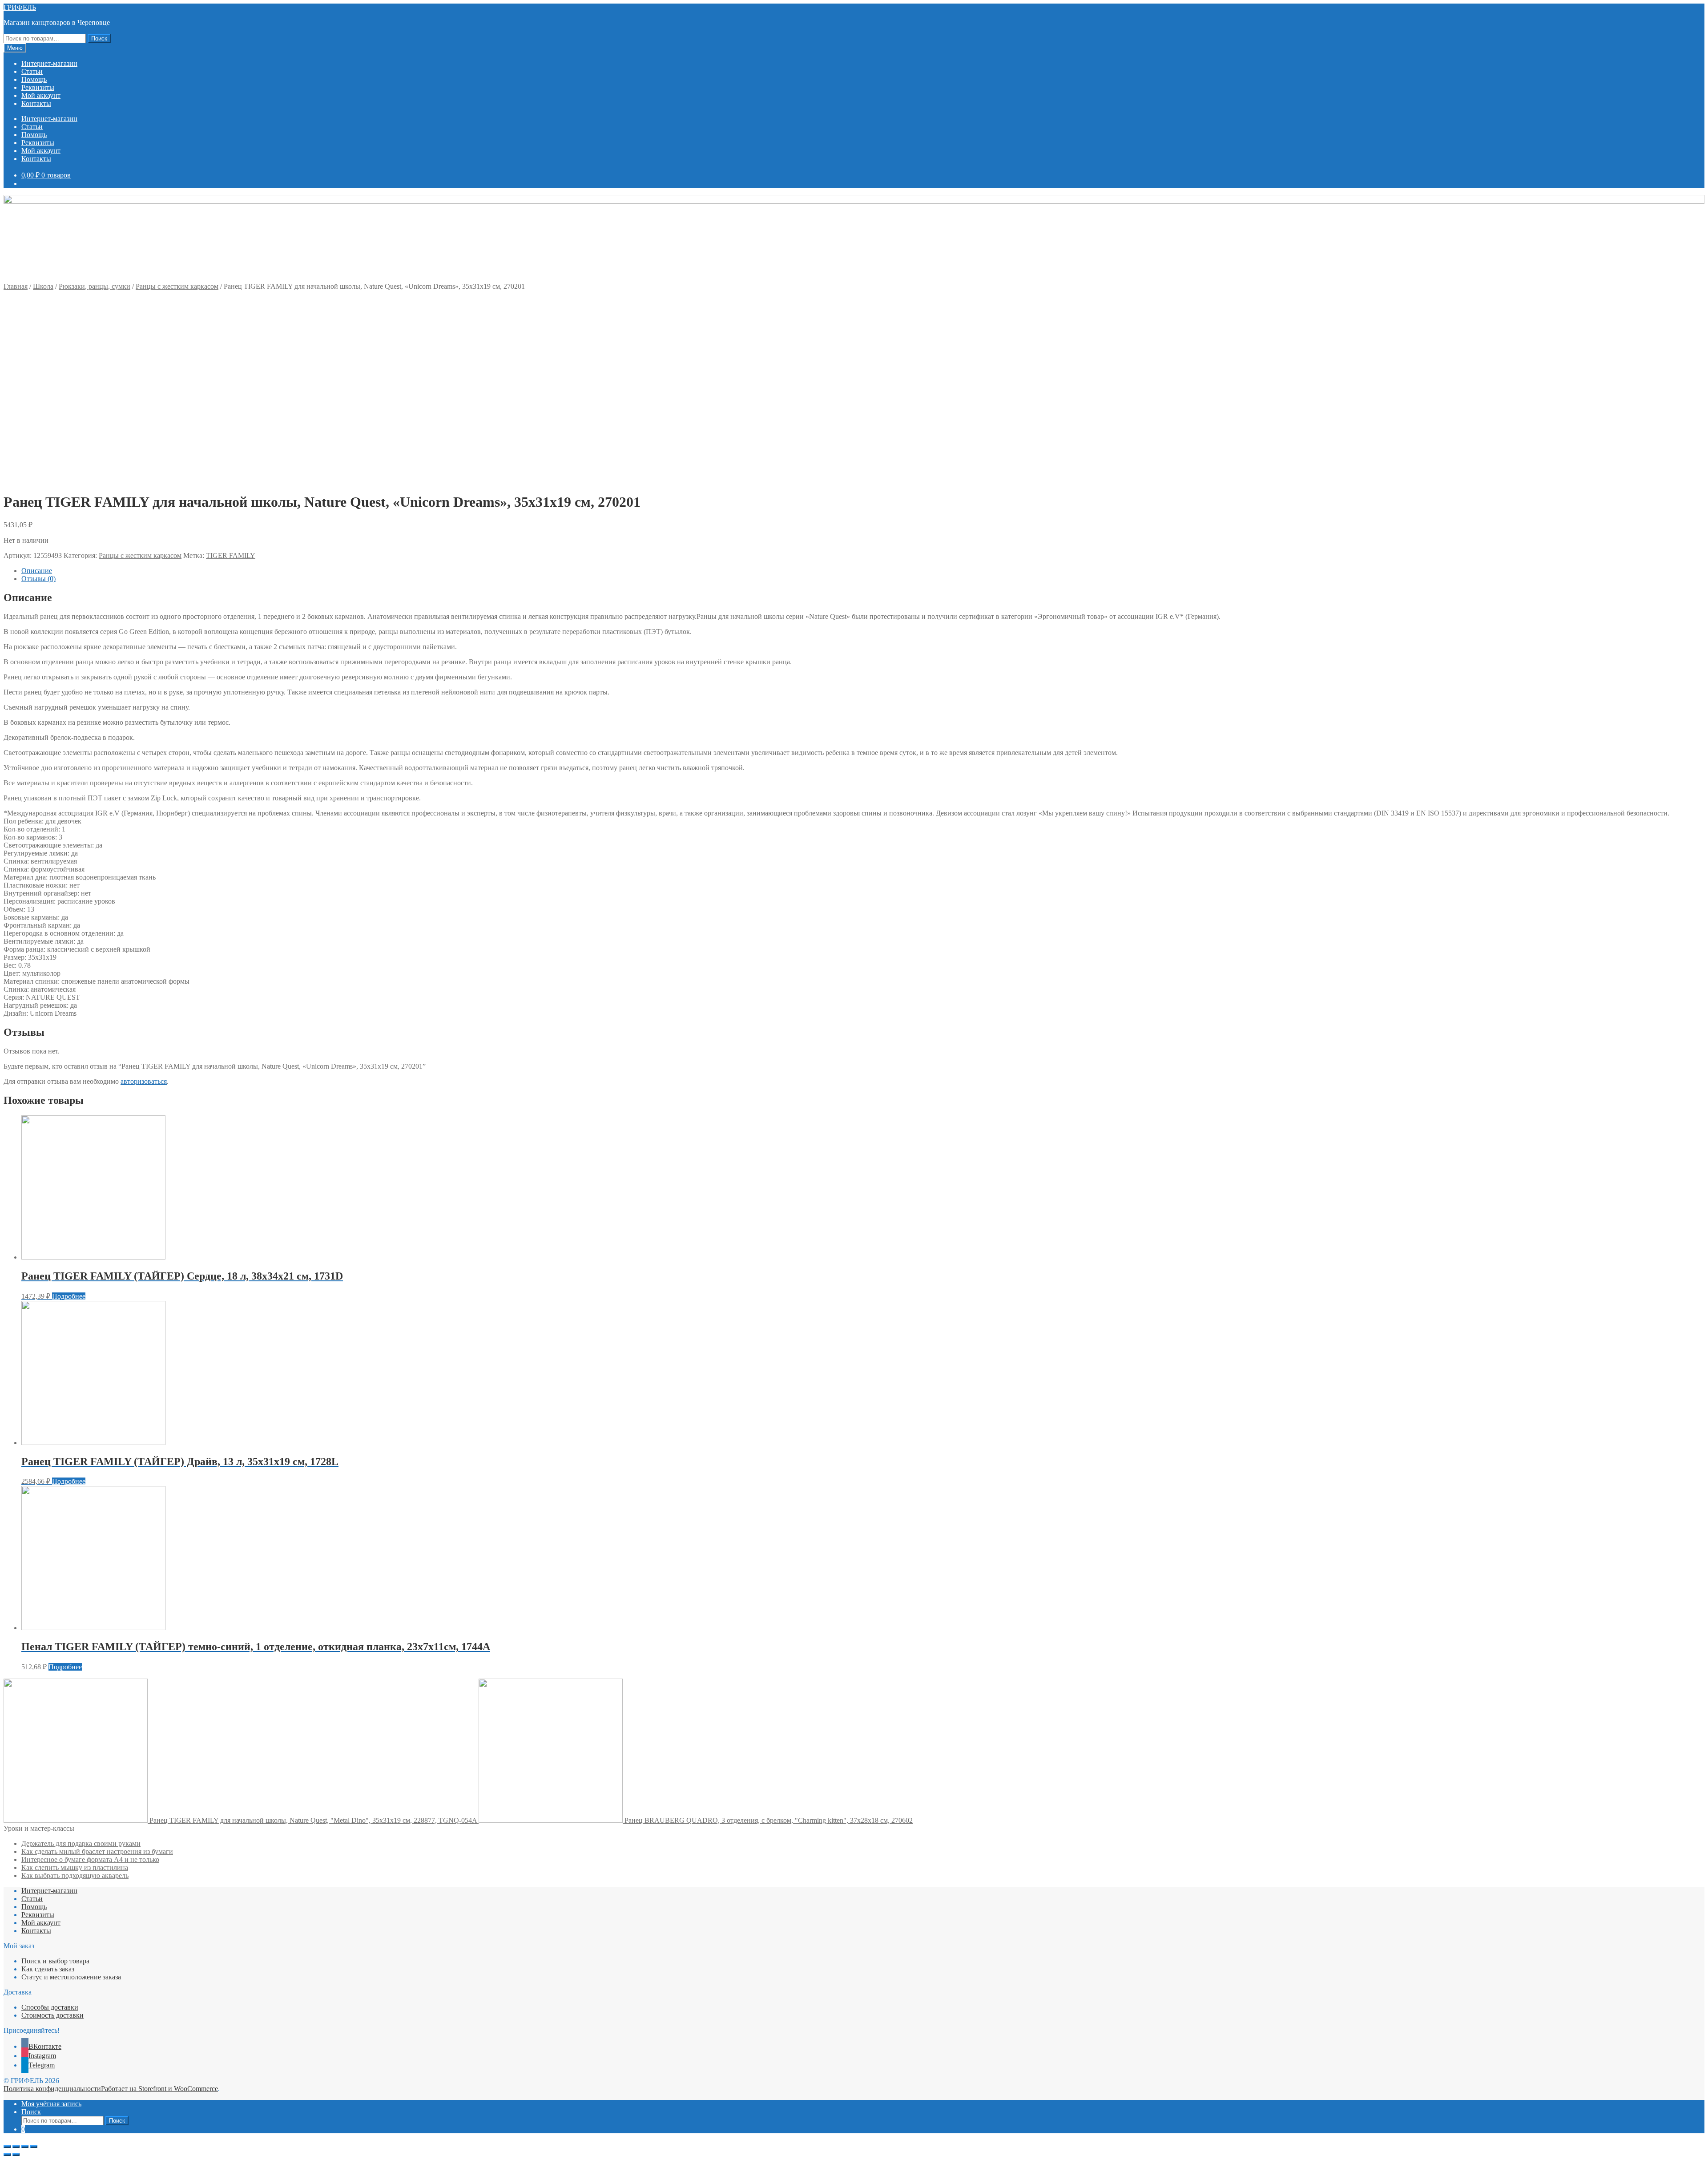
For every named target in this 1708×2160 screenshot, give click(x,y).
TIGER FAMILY (231, 555)
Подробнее (69, 1296)
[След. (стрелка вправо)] (16, 2155)
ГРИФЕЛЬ (20, 7)
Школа (43, 286)
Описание (37, 571)
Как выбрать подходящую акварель (75, 1875)
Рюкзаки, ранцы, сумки (95, 286)
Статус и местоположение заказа (71, 1977)
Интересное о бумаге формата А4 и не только (90, 1859)
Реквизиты (38, 87)
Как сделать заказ (48, 1969)
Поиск (99, 38)
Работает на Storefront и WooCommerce (159, 2089)
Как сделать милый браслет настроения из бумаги (97, 1851)
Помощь (34, 79)
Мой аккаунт (41, 95)
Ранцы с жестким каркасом (177, 286)
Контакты (36, 103)
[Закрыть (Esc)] (7, 2147)
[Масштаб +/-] (34, 2147)
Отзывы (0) (38, 579)
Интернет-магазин (49, 63)
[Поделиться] (16, 2147)
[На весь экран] (25, 2147)
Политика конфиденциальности (52, 2089)
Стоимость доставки (52, 2015)
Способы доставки (50, 2007)
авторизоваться (144, 1081)
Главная (16, 286)
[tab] (863, 571)
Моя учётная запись (51, 2104)
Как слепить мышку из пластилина (75, 1867)
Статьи (32, 71)
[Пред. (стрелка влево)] (7, 2155)
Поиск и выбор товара (55, 1961)
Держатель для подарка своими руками (81, 1843)
